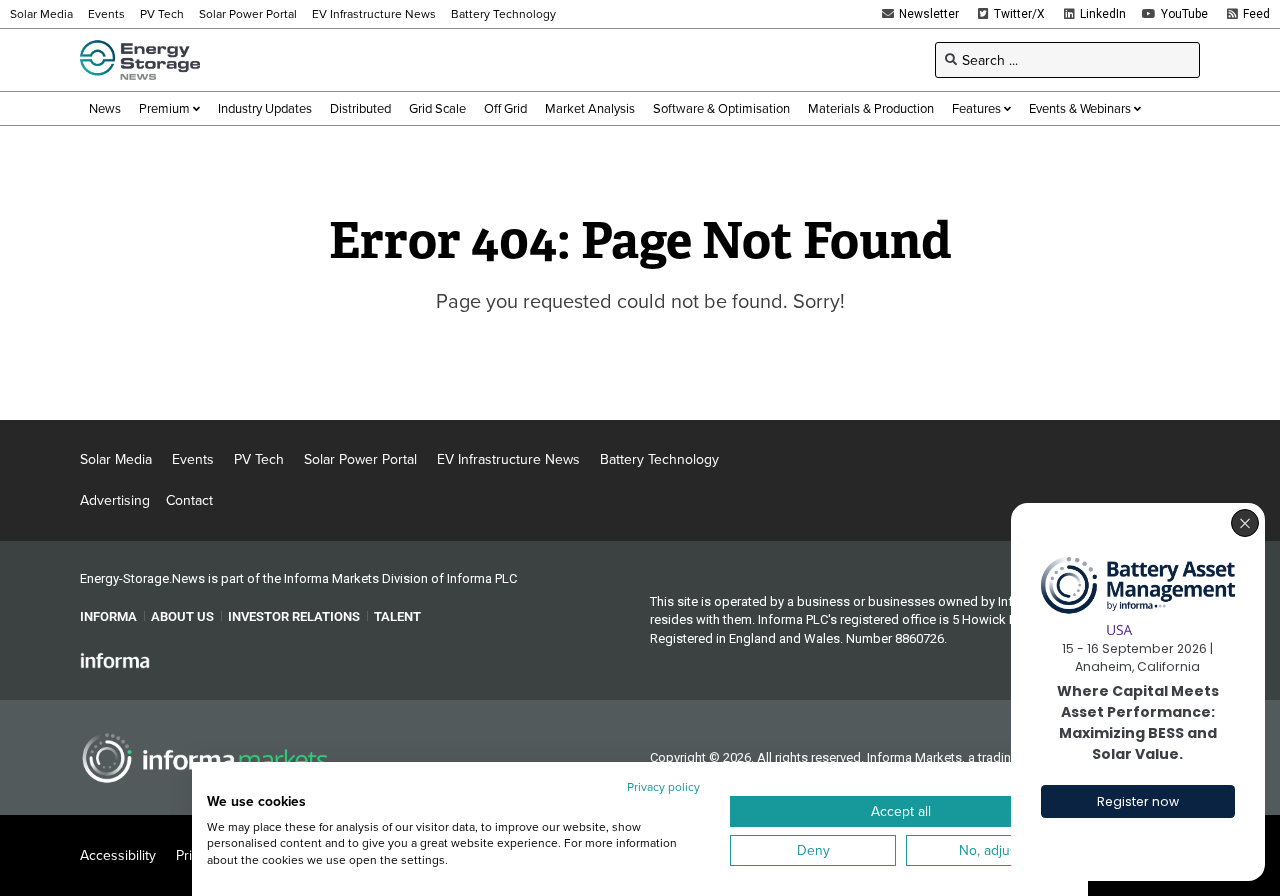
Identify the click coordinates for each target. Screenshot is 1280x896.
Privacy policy (663, 786)
